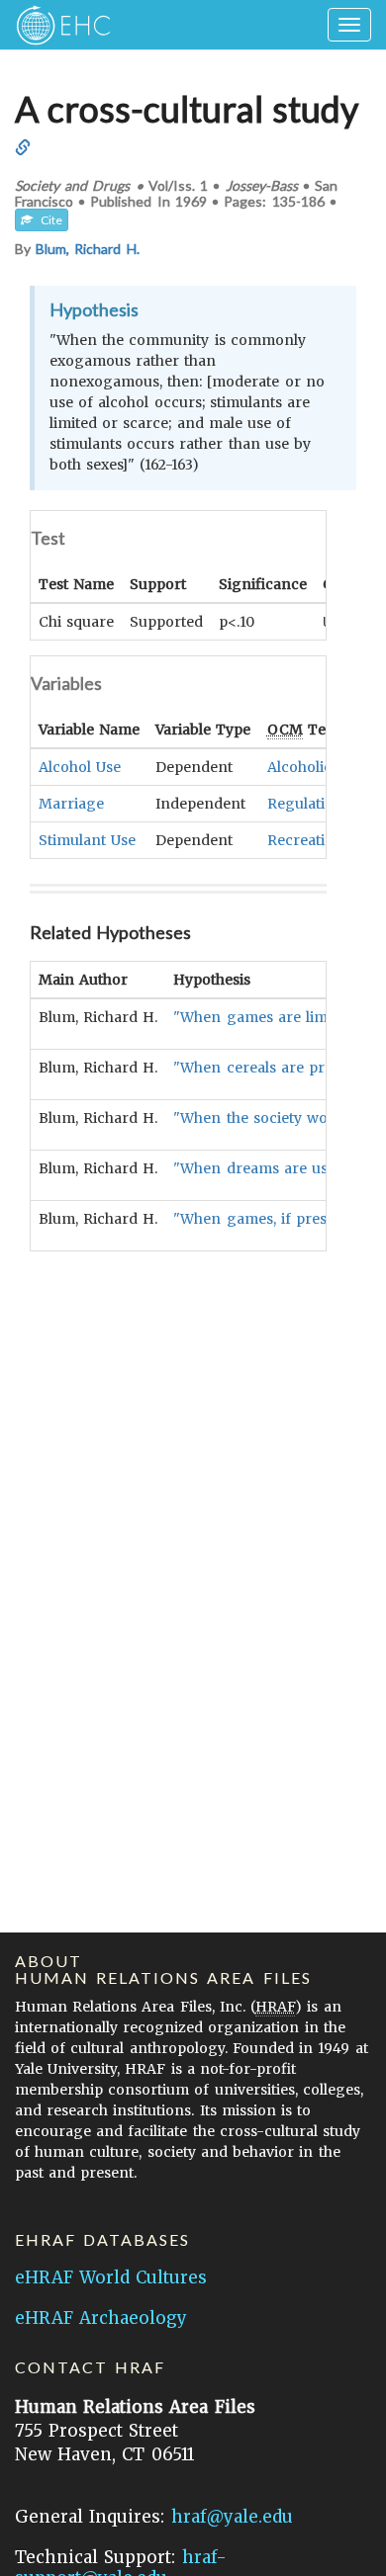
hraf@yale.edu (232, 2517)
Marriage (71, 804)
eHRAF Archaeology (101, 2318)
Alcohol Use (80, 767)
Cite (48, 220)
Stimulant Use (87, 840)
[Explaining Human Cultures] (57, 25)
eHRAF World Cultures (111, 2277)
